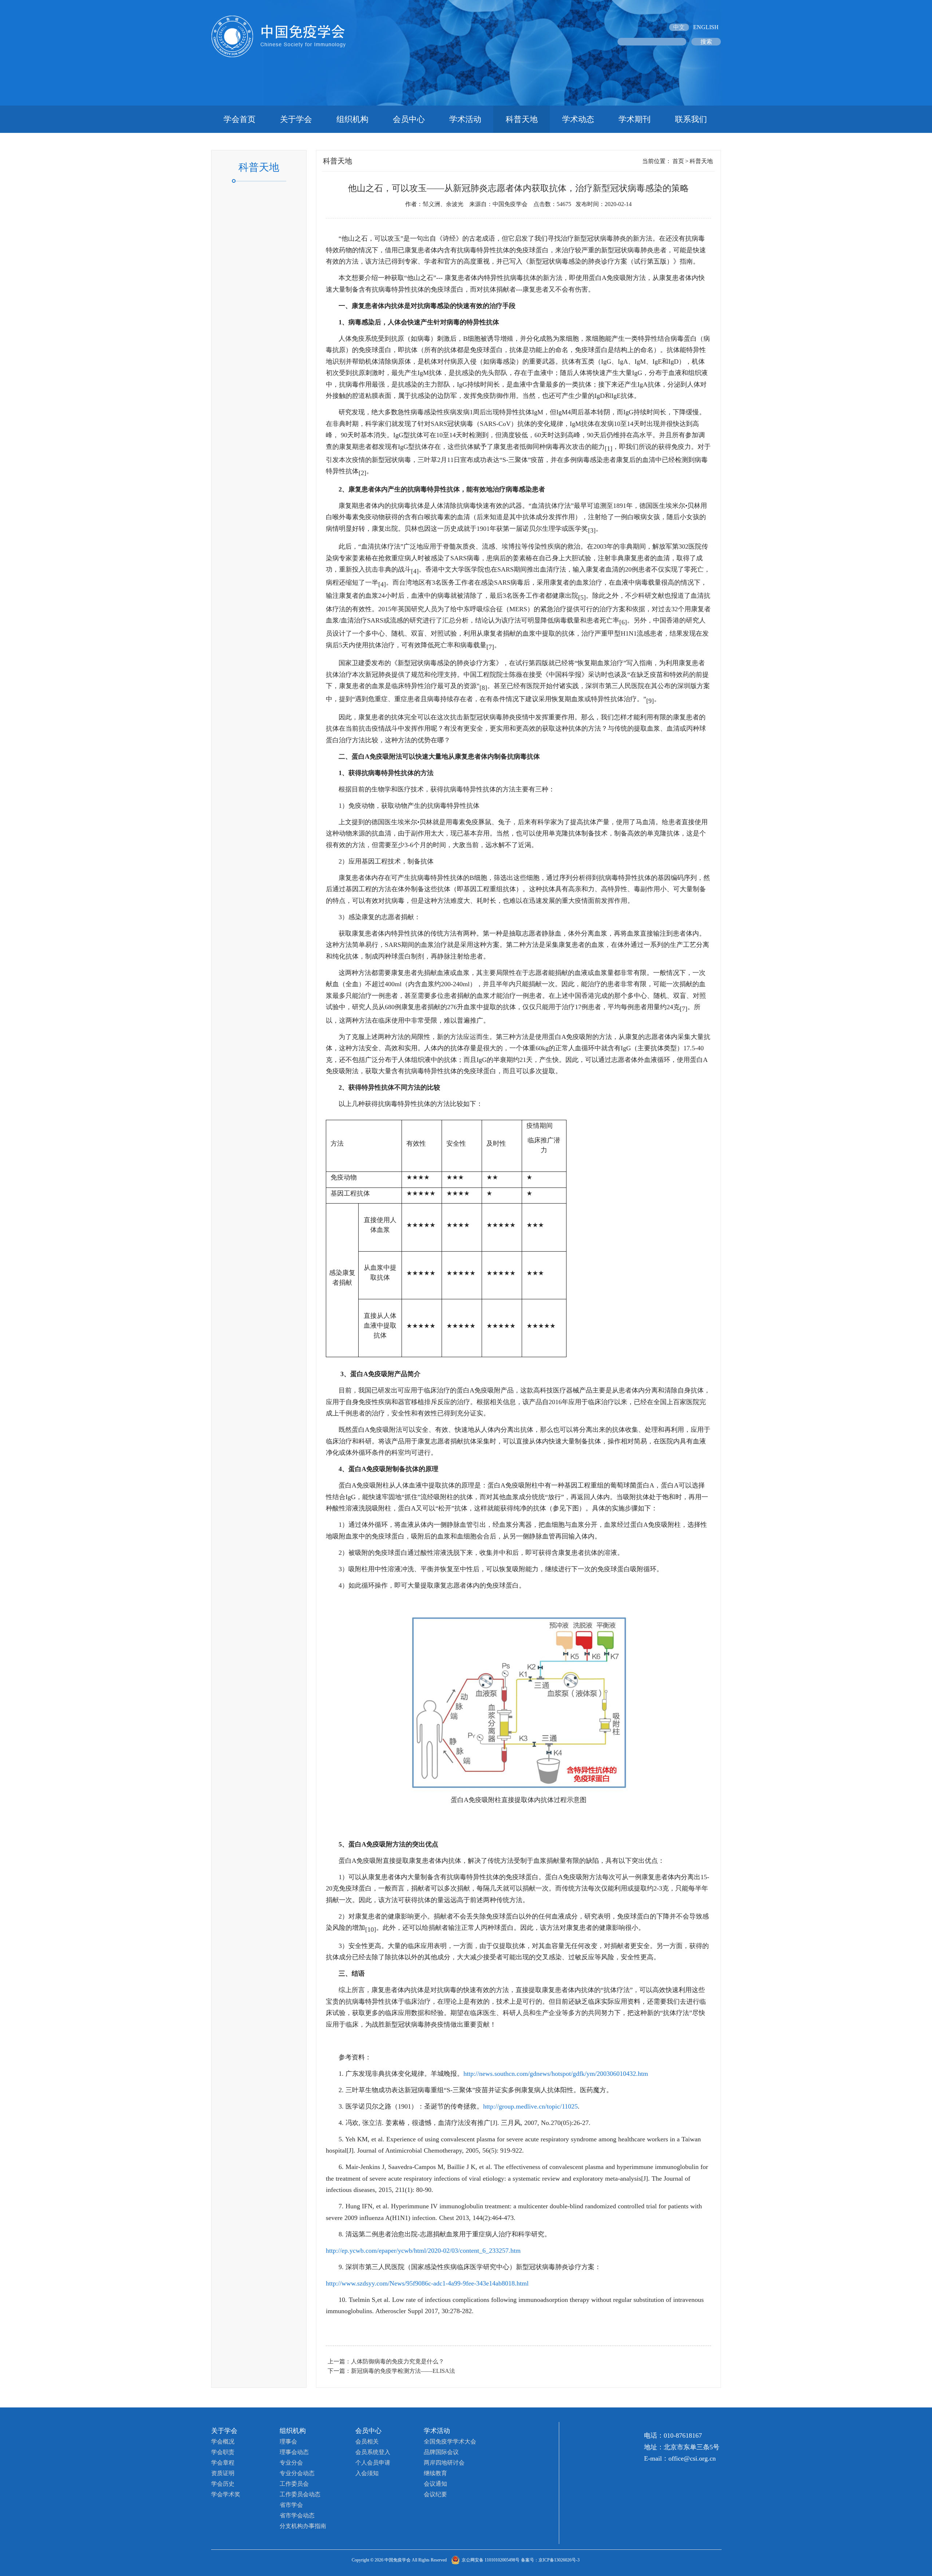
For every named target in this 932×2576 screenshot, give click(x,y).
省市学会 (291, 2505)
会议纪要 (435, 2494)
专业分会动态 (297, 2473)
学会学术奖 (226, 2494)
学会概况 (223, 2441)
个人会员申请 (373, 2463)
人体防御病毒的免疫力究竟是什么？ (398, 2361)
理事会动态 (294, 2452)
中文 (679, 27)
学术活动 (465, 119)
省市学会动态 (297, 2515)
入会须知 (367, 2473)
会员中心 (409, 119)
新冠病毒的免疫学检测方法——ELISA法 (403, 2371)
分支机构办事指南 (303, 2526)
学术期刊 (635, 119)
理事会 (288, 2441)
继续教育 (435, 2473)
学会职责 (223, 2452)
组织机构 (352, 119)
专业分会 (291, 2463)
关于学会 (296, 119)
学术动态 (578, 119)
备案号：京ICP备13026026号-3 (550, 2560)
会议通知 (435, 2484)
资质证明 (223, 2473)
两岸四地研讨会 (444, 2463)
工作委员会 (294, 2484)
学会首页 (240, 119)
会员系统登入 (373, 2452)
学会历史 (223, 2484)
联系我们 (691, 119)
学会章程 (223, 2463)
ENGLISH (706, 27)
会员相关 (367, 2441)
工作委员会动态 (300, 2494)
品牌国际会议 (441, 2452)
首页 (678, 161)
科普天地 (522, 119)
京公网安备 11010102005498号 (491, 2560)
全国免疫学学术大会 (450, 2441)
